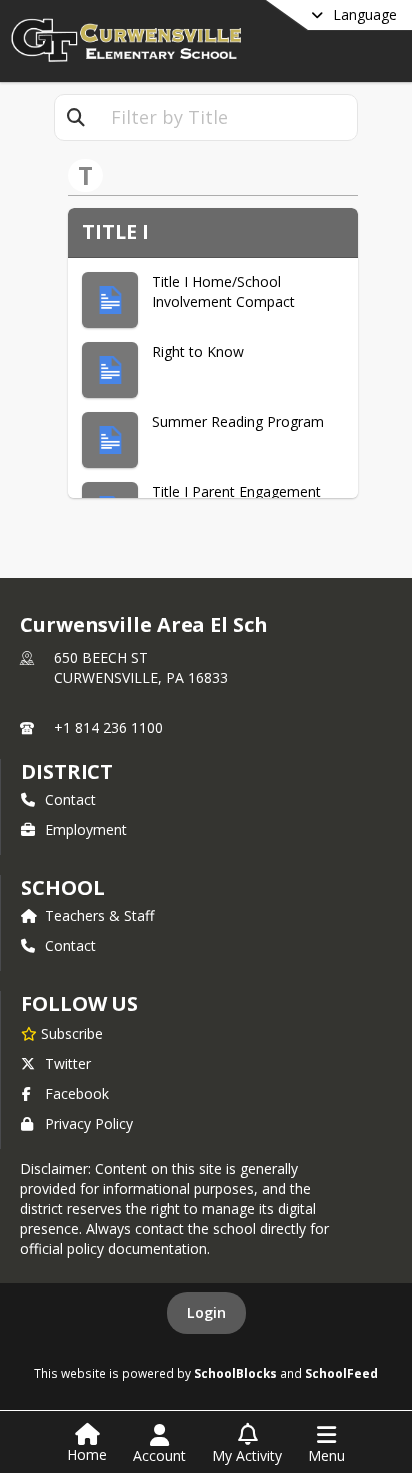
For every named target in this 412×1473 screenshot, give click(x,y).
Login (206, 1312)
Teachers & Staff (99, 915)
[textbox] (227, 117)
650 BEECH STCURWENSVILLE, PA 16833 (141, 667)
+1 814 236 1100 (108, 727)
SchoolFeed (341, 1373)
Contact (70, 799)
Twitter (68, 1063)
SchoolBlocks (235, 1373)
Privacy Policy (89, 1123)
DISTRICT (67, 771)
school (62, 887)
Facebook (77, 1093)
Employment (86, 829)
